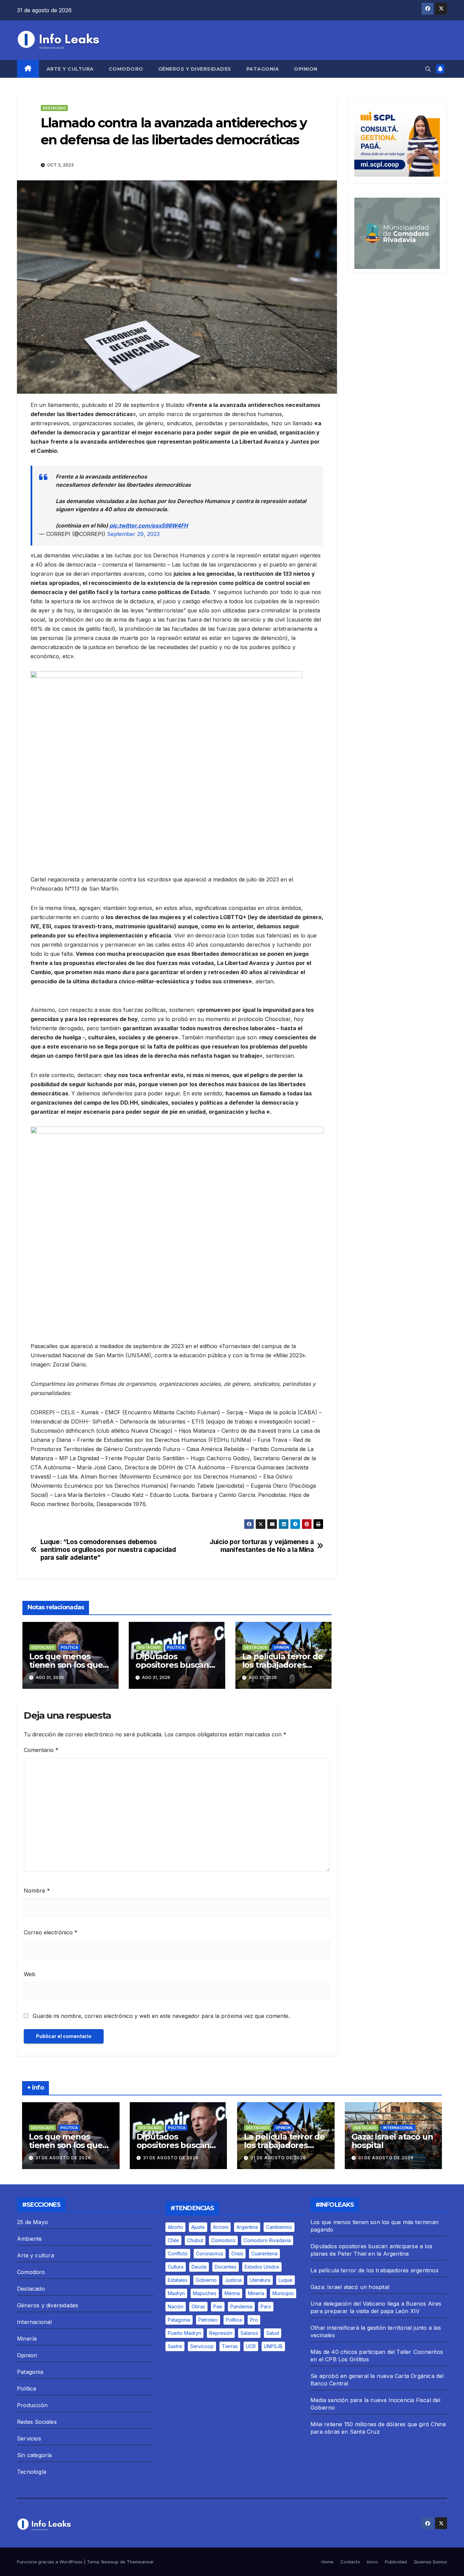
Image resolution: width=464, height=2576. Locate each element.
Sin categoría (34, 2455)
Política (69, 1647)
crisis (237, 2253)
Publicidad (396, 2562)
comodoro (223, 2240)
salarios (249, 2333)
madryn (176, 2293)
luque (285, 2280)
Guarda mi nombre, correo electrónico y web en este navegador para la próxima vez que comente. (161, 2016)
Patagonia (263, 69)
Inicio (372, 2562)
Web (30, 1974)
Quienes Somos (430, 2562)
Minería (27, 2339)
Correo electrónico (51, 1932)
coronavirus (210, 2253)
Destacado (54, 108)
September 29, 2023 (133, 534)
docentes (226, 2267)
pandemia (241, 2306)
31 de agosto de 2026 (63, 2158)
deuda (199, 2267)
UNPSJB (273, 2346)
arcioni (221, 2227)
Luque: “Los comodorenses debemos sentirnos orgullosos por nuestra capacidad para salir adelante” (108, 1550)
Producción (32, 2405)
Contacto (350, 2562)
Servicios (29, 2438)
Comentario (41, 1750)
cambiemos (279, 2227)
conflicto (178, 2253)
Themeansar (140, 2562)
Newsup (110, 2562)
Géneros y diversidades (195, 69)
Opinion (306, 69)
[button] (428, 69)
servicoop (202, 2346)
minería (256, 2293)
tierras (230, 2346)
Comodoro (126, 69)
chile (173, 2240)
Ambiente (30, 2239)
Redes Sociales (37, 2422)
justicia (233, 2280)
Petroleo (208, 2320)
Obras (198, 2306)
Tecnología (32, 2472)
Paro (266, 2306)
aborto (175, 2227)
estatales (178, 2280)
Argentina (247, 2227)
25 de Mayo (32, 2222)
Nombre (37, 1891)
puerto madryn (184, 2333)
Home (327, 2562)
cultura (176, 2267)
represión (221, 2333)
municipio (283, 2293)
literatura (260, 2280)
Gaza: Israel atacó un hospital (392, 2141)
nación (176, 2306)
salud (273, 2333)
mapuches (205, 2293)
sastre (175, 2346)
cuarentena (264, 2253)
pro (254, 2320)
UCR (251, 2346)
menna (232, 2293)
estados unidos (262, 2267)
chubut (195, 2240)
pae (218, 2306)
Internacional (398, 2128)
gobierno (206, 2280)
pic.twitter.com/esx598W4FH (149, 525)
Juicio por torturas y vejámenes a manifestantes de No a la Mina (262, 1546)
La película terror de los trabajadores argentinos (283, 1665)
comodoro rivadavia (267, 2240)
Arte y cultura (70, 69)
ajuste (198, 2227)
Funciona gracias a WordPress (50, 2562)
